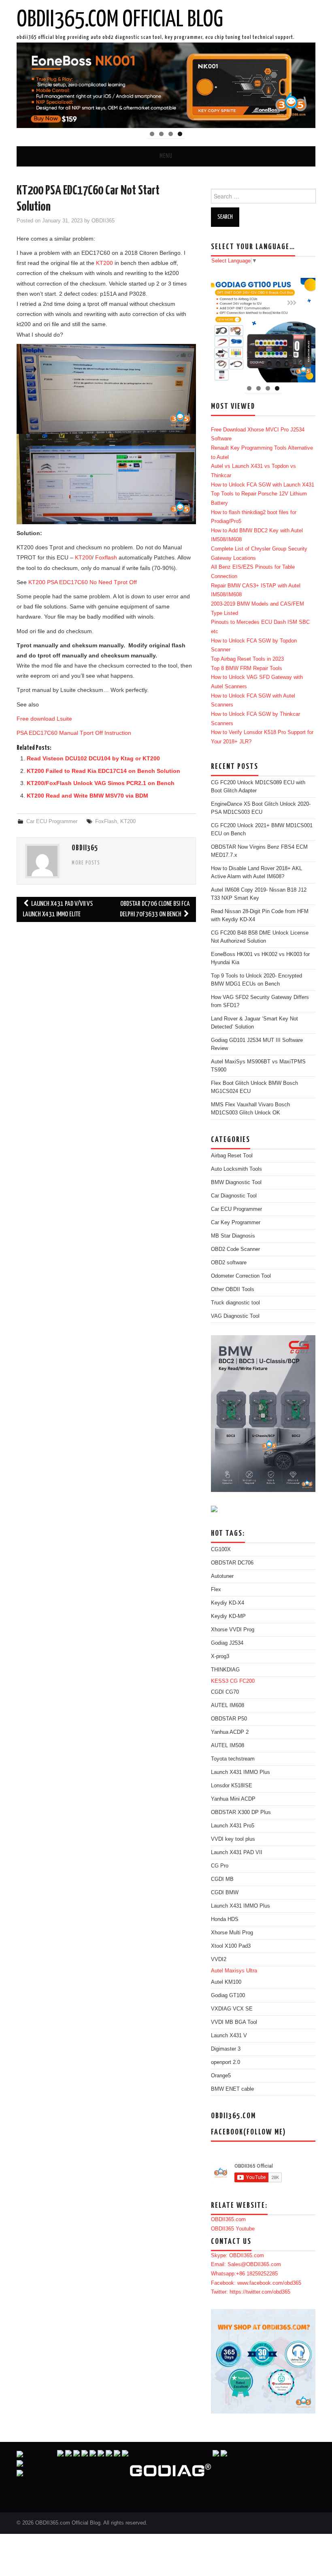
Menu (166, 156)
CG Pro (220, 1866)
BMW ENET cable (232, 2089)
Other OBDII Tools (233, 1289)
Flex (216, 1590)
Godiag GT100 (228, 1995)
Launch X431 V (229, 2036)
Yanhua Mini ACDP (233, 1799)
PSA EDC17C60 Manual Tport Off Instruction (74, 733)
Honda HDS (225, 1919)
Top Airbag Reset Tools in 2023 (247, 659)
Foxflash (106, 557)
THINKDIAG (225, 1670)
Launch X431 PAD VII (237, 1853)
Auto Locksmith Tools (236, 1169)
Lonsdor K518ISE (232, 1786)
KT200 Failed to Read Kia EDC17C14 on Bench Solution (103, 771)
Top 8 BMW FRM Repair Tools (247, 668)
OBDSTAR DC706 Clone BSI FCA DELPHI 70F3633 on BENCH (155, 909)
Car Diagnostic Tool (234, 1196)
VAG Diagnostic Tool (235, 1316)
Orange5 (221, 2076)
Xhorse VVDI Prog (233, 1630)
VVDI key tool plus (233, 1839)
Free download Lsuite (44, 719)
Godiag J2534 (227, 1643)
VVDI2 (219, 1959)
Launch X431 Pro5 (233, 1826)
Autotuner (222, 1576)
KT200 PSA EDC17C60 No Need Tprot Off (83, 582)
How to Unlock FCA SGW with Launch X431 (263, 485)
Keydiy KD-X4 (228, 1603)
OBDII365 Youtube (233, 2229)
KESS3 (220, 1681)
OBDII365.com (228, 2220)
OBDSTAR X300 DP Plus (241, 1812)
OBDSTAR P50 (229, 1719)
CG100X (221, 1549)
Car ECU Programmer (52, 822)
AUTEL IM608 (228, 1705)
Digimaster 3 (226, 2049)
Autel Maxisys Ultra (234, 1971)
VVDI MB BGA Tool (234, 2022)
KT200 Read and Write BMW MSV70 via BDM (87, 796)
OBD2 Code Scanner (235, 1249)
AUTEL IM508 (228, 1746)
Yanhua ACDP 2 (230, 1732)
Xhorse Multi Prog (232, 1933)
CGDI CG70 (225, 1692)
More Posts (86, 863)
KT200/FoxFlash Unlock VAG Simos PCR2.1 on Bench (101, 783)
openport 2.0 (226, 2062)
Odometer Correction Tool (241, 1276)
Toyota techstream (233, 1759)
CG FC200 (242, 1681)
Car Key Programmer (236, 1223)
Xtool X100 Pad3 (231, 1946)
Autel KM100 (226, 1982)
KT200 (104, 263)
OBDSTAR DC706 (232, 1563)
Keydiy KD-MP (228, 1616)
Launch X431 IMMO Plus (240, 1772)
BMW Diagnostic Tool (236, 1182)
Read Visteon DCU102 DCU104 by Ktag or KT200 (93, 758)
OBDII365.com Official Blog (120, 20)
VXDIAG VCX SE (232, 2009)
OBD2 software (229, 1263)
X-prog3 (220, 1656)
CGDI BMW (225, 1893)
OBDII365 (103, 221)
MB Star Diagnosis (233, 1236)
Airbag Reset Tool (232, 1156)
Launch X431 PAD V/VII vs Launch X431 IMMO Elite (58, 909)
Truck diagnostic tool (235, 1303)
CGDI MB (222, 1879)
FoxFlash (106, 822)
